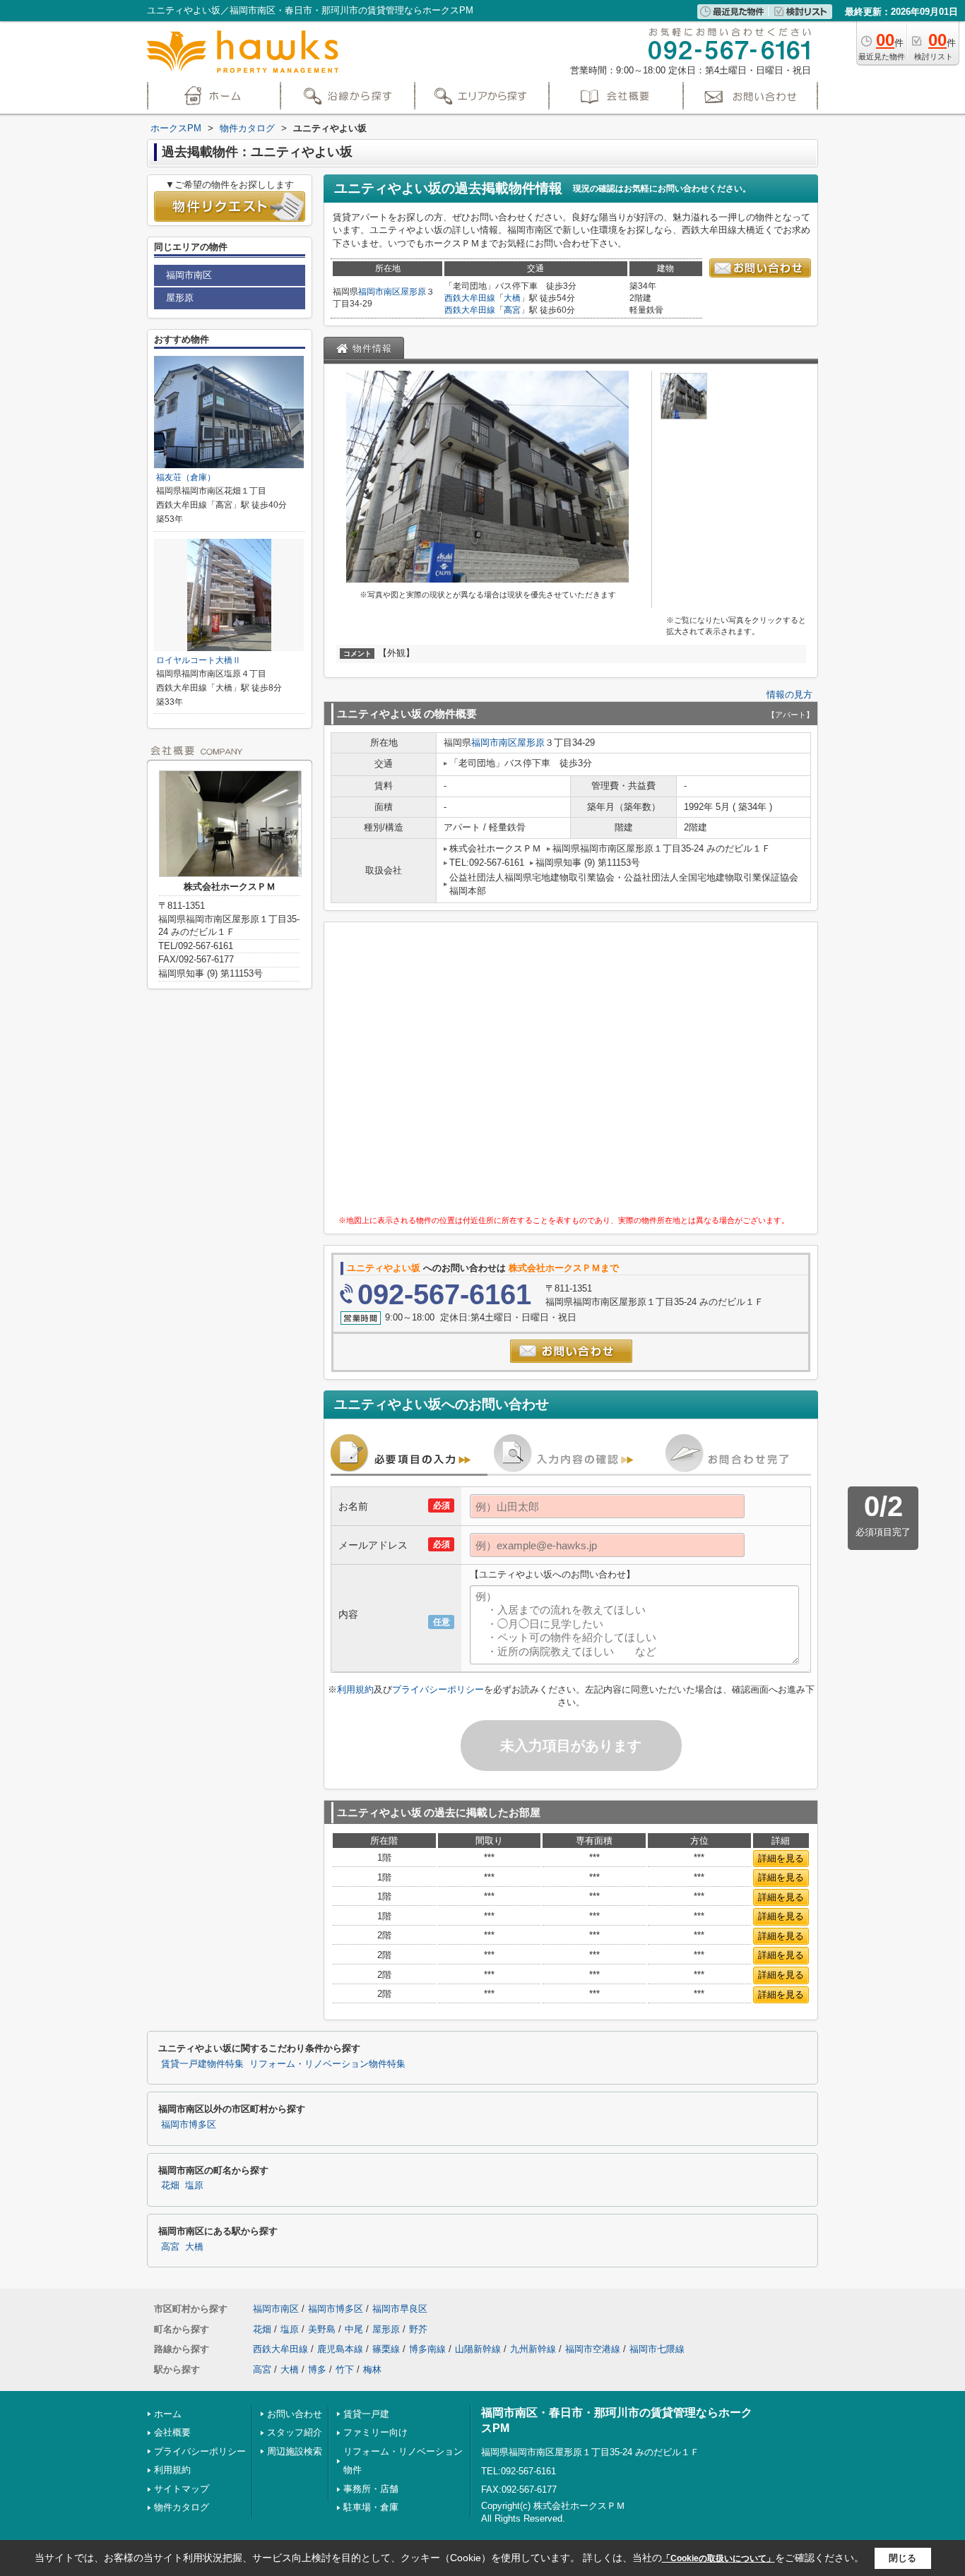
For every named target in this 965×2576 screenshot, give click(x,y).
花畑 (170, 2186)
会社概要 (172, 2432)
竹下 (345, 2369)
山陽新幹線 (478, 2349)
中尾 (354, 2329)
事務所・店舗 (371, 2489)
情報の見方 (789, 694)
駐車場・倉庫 (371, 2507)
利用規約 (355, 1689)
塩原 (194, 2186)
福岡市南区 (379, 292)
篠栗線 (386, 2349)
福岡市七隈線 (657, 2349)
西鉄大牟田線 (470, 298)
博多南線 (427, 2349)
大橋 (512, 298)
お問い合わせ (295, 2414)
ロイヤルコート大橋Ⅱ (203, 660)
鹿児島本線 (340, 2349)
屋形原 (413, 292)
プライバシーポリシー (438, 1689)
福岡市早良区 (400, 2309)
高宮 (512, 310)
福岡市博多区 (189, 2125)
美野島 (322, 2329)
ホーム (168, 2414)
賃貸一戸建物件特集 (202, 2064)
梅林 (372, 2369)
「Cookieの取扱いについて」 (718, 2558)
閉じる (902, 2558)
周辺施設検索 (295, 2451)
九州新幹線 (533, 2349)
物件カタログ (182, 2507)
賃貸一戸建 (366, 2414)
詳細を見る (781, 1858)
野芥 (418, 2329)
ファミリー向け (375, 2432)
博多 (317, 2369)
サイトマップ (182, 2489)
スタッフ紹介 (295, 2432)
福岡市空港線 (593, 2349)
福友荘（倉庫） (186, 477)
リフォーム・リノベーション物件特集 (327, 2064)
